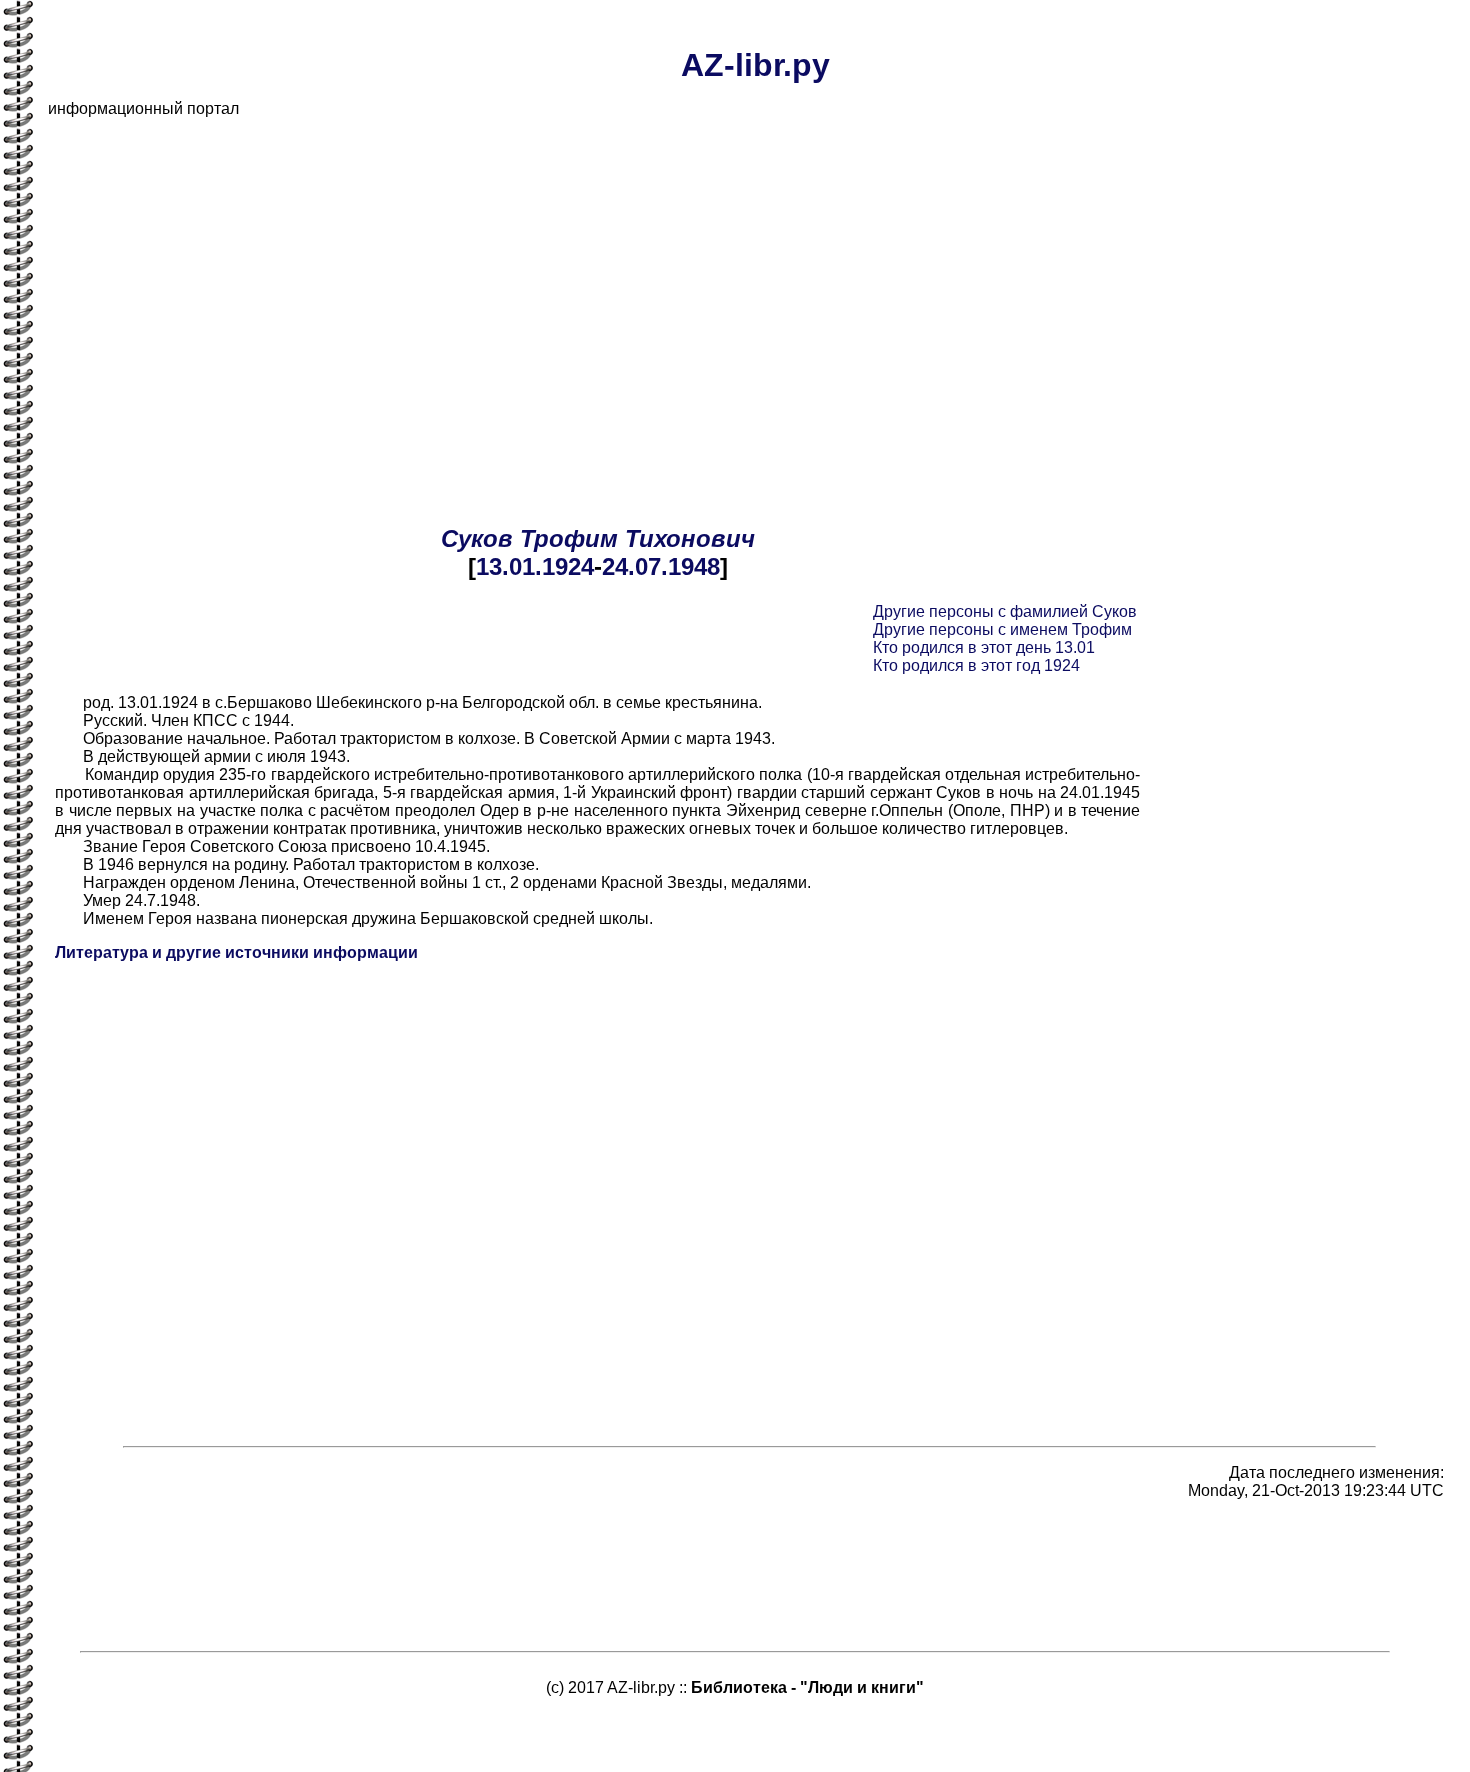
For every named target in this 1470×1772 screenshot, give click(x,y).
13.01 (505, 566)
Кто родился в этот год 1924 (976, 665)
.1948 (690, 566)
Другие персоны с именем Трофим (1002, 629)
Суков (477, 538)
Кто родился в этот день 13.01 (984, 647)
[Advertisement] (648, 274)
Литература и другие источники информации (236, 952)
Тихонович (690, 538)
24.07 (631, 566)
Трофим (569, 538)
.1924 (564, 566)
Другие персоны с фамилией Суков (1005, 611)
